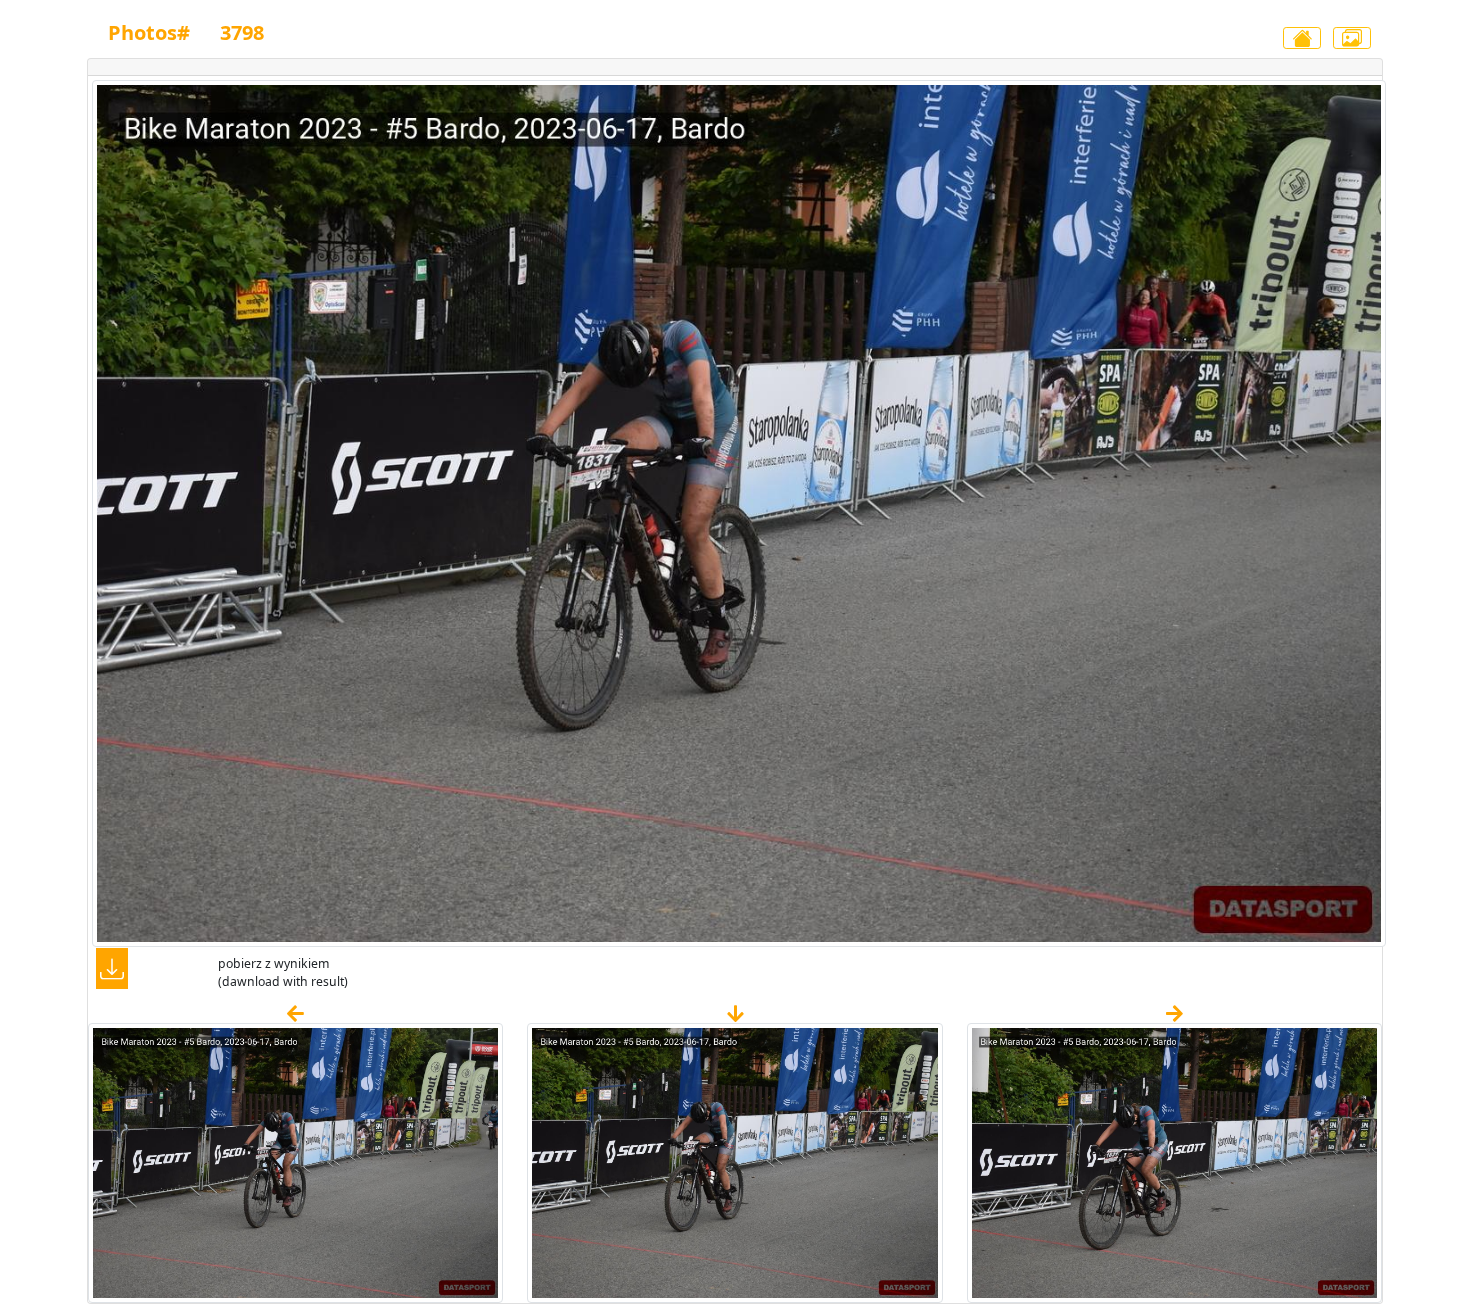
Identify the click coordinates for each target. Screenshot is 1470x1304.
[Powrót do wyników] (1302, 38)
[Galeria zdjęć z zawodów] (1352, 38)
